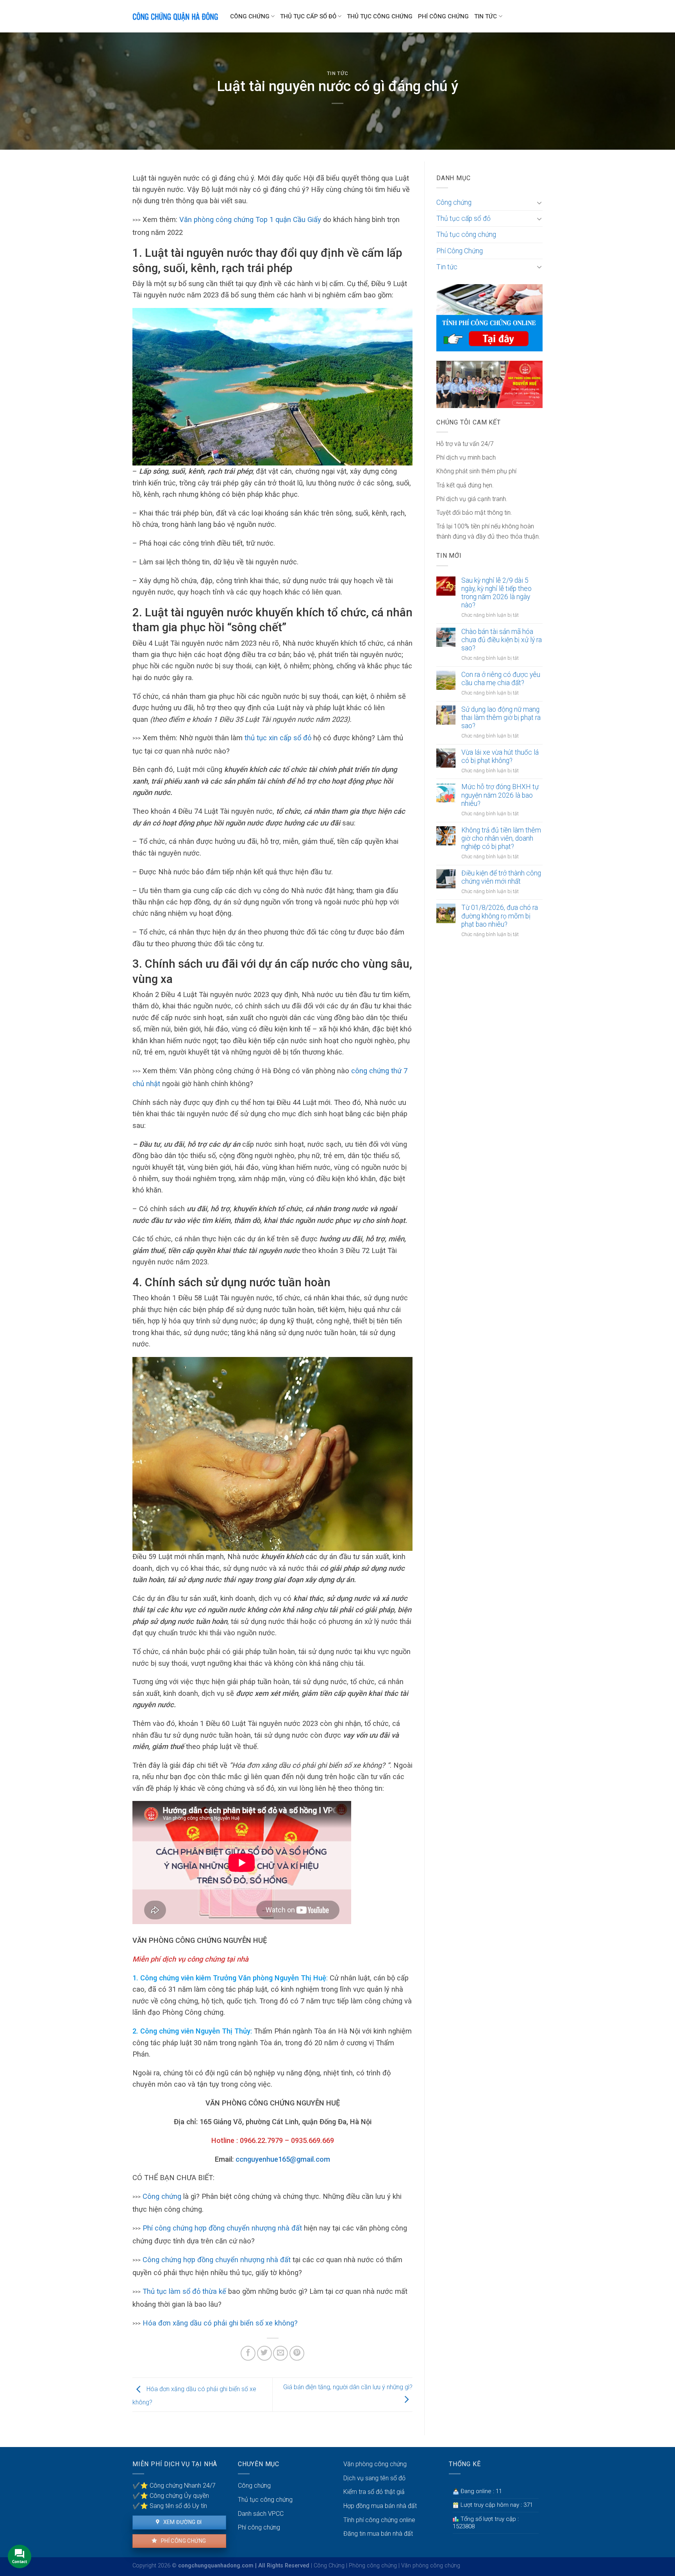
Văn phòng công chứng (375, 2464)
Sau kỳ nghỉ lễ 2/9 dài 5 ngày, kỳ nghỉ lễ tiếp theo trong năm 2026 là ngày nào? (496, 593)
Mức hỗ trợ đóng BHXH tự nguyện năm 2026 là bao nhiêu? (500, 795)
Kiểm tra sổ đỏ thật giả (374, 2492)
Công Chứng (329, 2566)
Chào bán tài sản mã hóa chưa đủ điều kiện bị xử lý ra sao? (502, 640)
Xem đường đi (182, 2522)
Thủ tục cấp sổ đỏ (308, 16)
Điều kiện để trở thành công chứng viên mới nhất (501, 877)
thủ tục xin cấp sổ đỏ (277, 738)
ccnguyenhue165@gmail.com (283, 2159)
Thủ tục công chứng (380, 16)
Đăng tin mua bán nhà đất (378, 2534)
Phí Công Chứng (443, 16)
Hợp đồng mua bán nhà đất (380, 2506)
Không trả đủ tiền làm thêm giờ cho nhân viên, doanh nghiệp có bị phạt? (501, 838)
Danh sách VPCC (261, 2514)
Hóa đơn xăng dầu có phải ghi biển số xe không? (220, 2323)
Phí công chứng (183, 2541)
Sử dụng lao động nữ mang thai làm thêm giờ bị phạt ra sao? (501, 718)
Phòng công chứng (373, 2566)
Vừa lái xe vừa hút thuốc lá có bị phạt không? (500, 756)
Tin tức (486, 16)
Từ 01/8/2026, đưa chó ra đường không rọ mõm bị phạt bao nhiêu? (500, 916)
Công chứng (250, 16)
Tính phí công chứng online (379, 2520)
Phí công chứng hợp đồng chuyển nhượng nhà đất (222, 2228)
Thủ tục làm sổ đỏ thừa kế (184, 2291)
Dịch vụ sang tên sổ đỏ (374, 2478)
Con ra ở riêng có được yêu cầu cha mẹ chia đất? (501, 679)
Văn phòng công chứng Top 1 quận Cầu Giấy (251, 219)
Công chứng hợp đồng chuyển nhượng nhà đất (217, 2260)
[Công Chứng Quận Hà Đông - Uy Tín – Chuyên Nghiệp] (175, 16)
